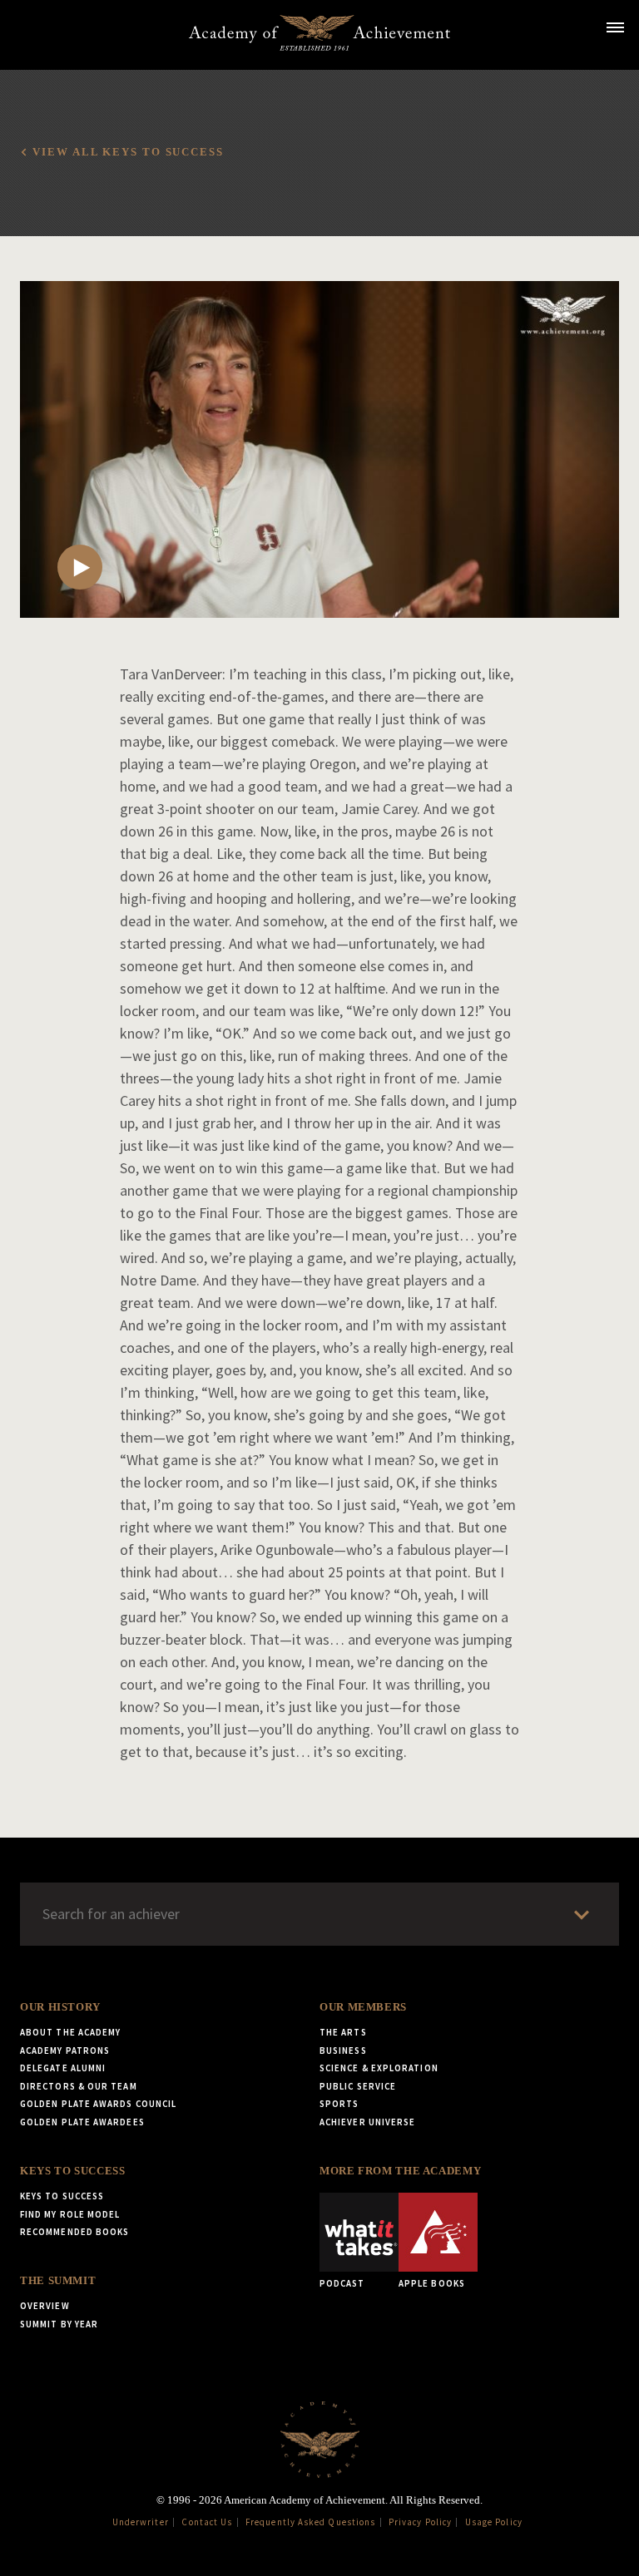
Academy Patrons (65, 2050)
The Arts (343, 2032)
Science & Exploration (379, 2068)
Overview (45, 2306)
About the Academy (70, 2032)
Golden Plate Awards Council (98, 2104)
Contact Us (207, 2522)
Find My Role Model (70, 2214)
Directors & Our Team (79, 2086)
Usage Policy (494, 2522)
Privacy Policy (420, 2522)
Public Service (358, 2086)
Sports (339, 2104)
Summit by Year (59, 2324)
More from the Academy (400, 2171)
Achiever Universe (367, 2122)
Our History (60, 2007)
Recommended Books (74, 2232)
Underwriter (141, 2522)
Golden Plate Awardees (82, 2122)
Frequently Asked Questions (310, 2522)
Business (343, 2050)
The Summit (58, 2281)
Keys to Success (72, 2171)
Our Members (363, 2007)
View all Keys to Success (128, 152)
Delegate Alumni (63, 2068)
